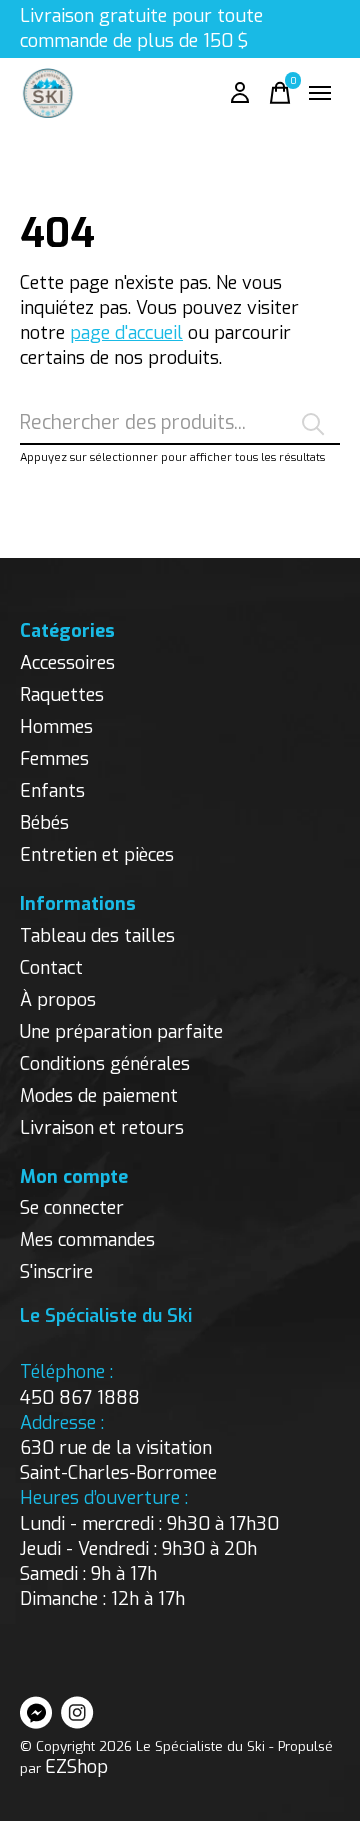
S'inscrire (56, 1272)
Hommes (56, 727)
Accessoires (67, 663)
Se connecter (72, 1208)
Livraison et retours (102, 1128)
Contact (51, 968)
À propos (58, 1000)
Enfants (52, 791)
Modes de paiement (99, 1096)
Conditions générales (105, 1064)
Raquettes (62, 695)
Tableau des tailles (97, 936)
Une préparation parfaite (121, 1032)
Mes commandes (87, 1240)
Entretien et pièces (97, 855)
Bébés (44, 823)
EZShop (76, 1767)
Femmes (54, 759)
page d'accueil (126, 333)
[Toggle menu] (320, 93)
